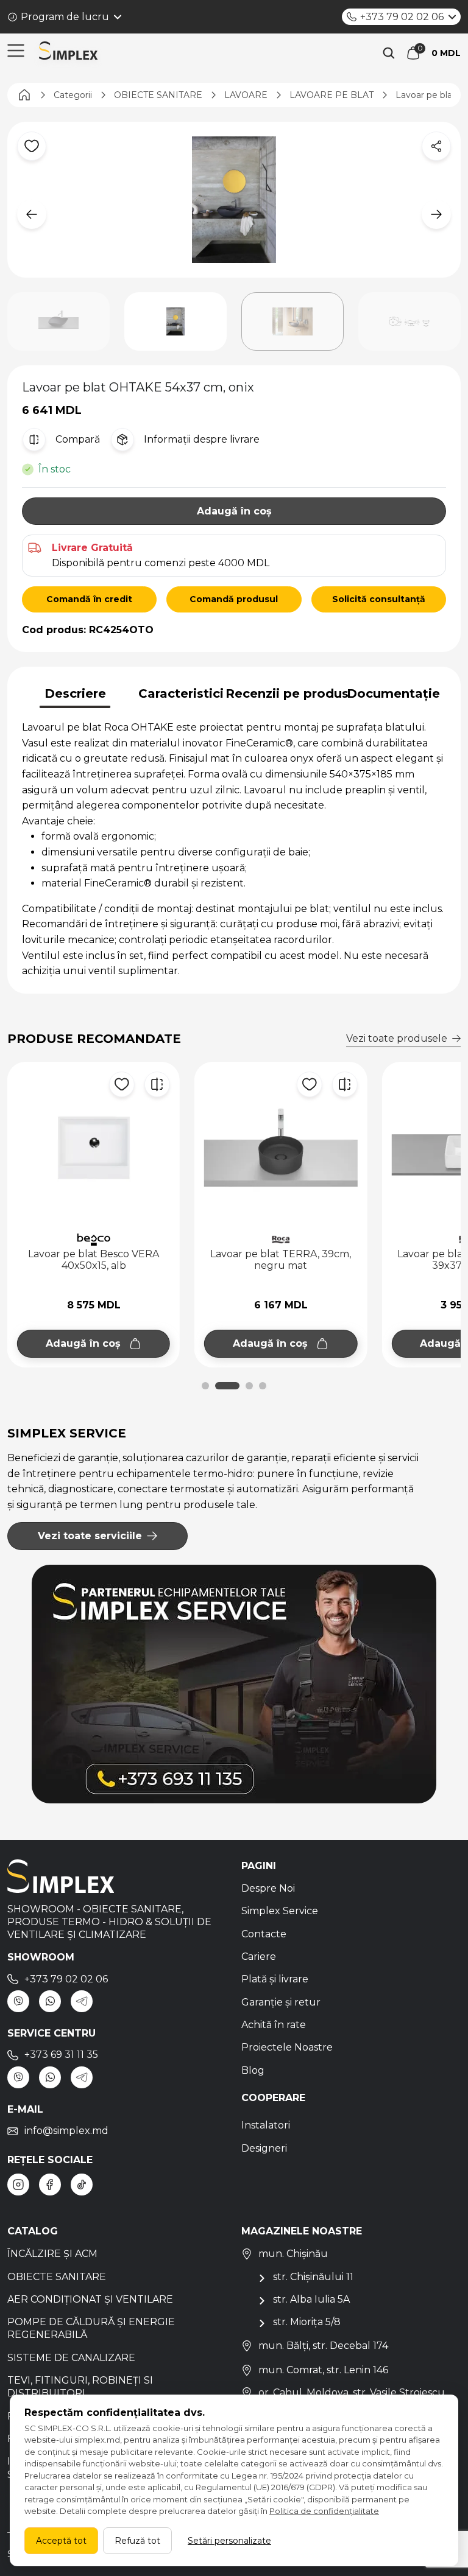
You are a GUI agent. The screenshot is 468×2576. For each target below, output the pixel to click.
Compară (78, 439)
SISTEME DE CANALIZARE (71, 2358)
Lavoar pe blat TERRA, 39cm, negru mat (94, 1260)
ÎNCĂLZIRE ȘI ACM (52, 2254)
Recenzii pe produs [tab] (287, 693)
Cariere (259, 1957)
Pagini (259, 1866)
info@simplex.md (66, 2131)
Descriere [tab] (75, 693)
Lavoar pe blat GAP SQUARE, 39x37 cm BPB (281, 1260)
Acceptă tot (61, 2541)
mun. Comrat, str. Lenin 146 (323, 2370)
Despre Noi (268, 1888)
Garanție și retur (281, 2002)
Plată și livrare (275, 1979)
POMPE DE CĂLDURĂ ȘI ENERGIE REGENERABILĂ (91, 2328)
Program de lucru (65, 17)
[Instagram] (18, 2185)
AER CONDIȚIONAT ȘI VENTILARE (90, 2299)
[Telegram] (82, 2001)
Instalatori (266, 2125)
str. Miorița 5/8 (307, 2322)
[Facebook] (50, 2185)
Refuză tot (137, 2541)
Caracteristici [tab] (181, 693)
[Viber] (18, 2001)
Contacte (264, 1934)
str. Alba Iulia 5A (311, 2299)
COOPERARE (273, 2098)
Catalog (33, 2231)
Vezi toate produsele (397, 1038)
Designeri (264, 2148)
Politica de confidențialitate (324, 2511)
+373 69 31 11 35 (61, 2055)
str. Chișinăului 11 (313, 2277)
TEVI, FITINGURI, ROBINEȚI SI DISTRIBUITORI (80, 2387)
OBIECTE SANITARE (57, 2277)
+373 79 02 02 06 (402, 17)
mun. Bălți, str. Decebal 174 (323, 2346)
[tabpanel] (234, 849)
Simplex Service (280, 1911)
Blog (253, 2070)
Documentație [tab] (393, 693)
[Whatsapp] (50, 2001)
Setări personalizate (229, 2541)
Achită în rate (274, 2025)
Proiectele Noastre (287, 2047)
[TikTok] (82, 2185)
